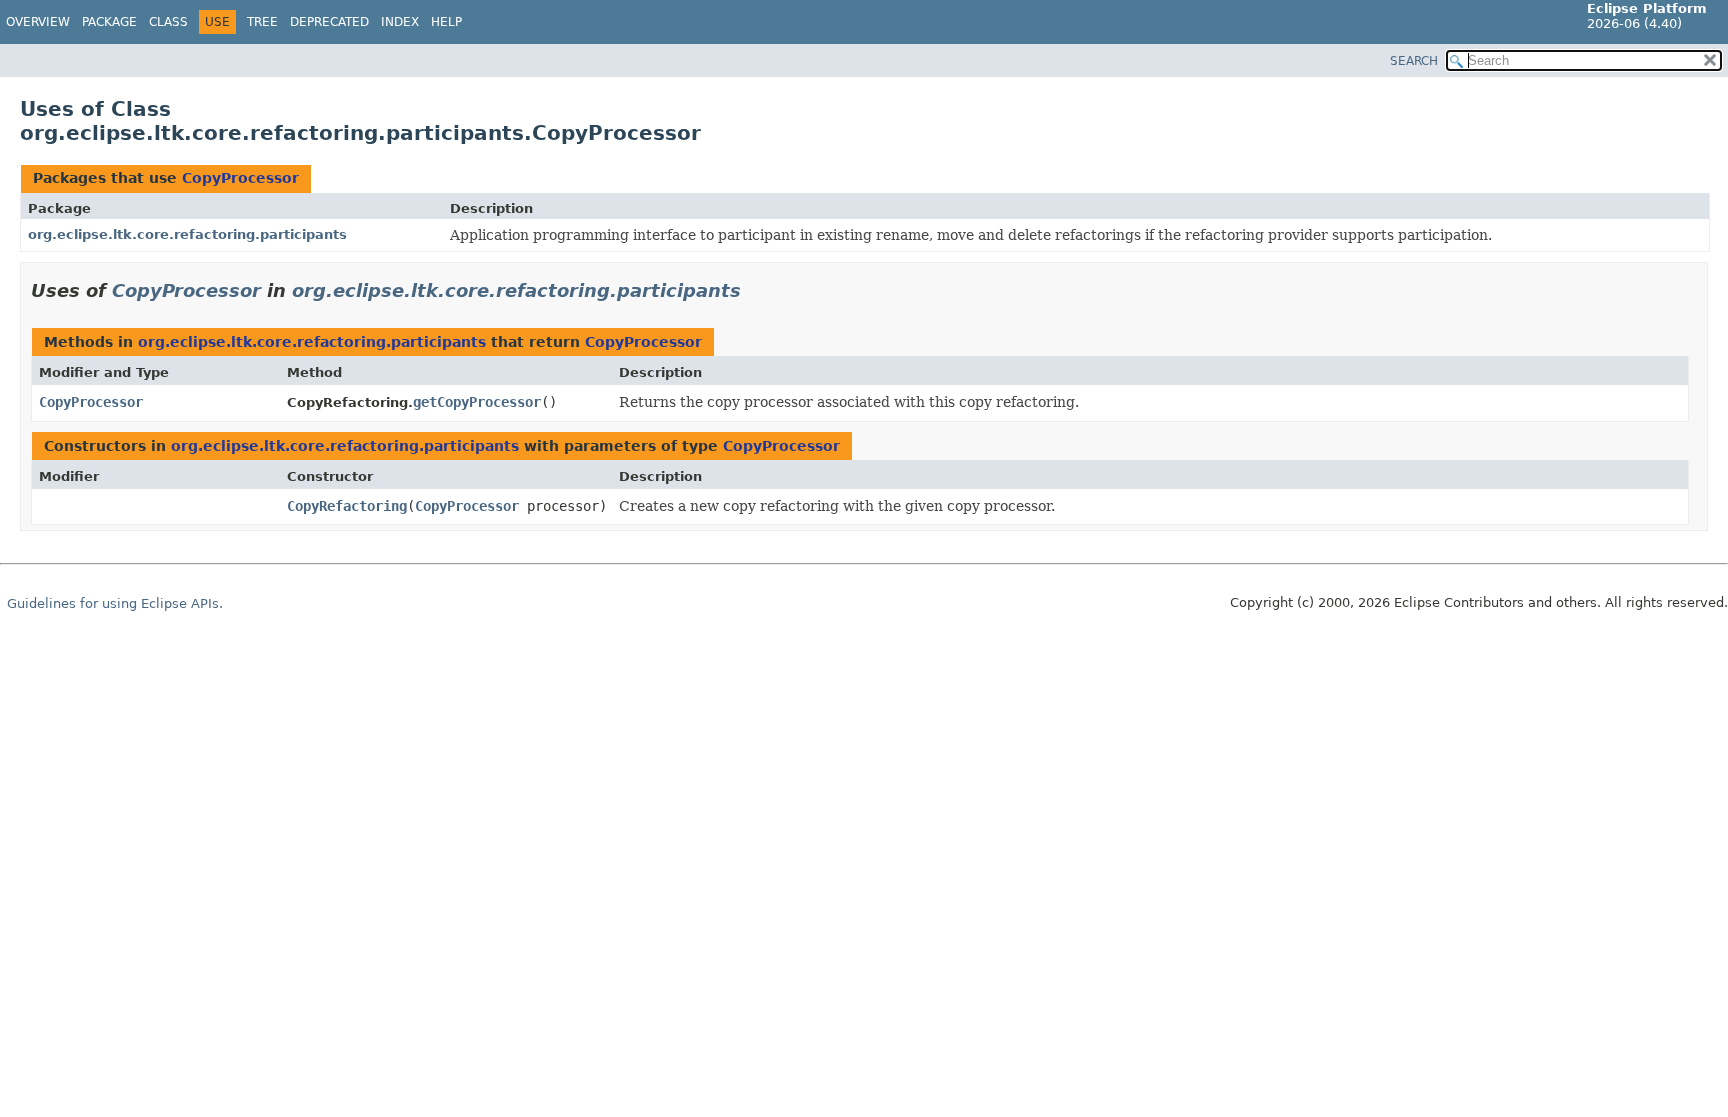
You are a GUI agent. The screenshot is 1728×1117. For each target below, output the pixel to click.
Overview (38, 22)
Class (168, 22)
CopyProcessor (240, 178)
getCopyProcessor (477, 402)
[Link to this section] (755, 290)
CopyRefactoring (347, 506)
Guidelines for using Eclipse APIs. (115, 603)
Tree (262, 22)
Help (446, 22)
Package (109, 22)
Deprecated (329, 22)
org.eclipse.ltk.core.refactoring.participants (187, 234)
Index (400, 22)
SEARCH (1414, 61)
